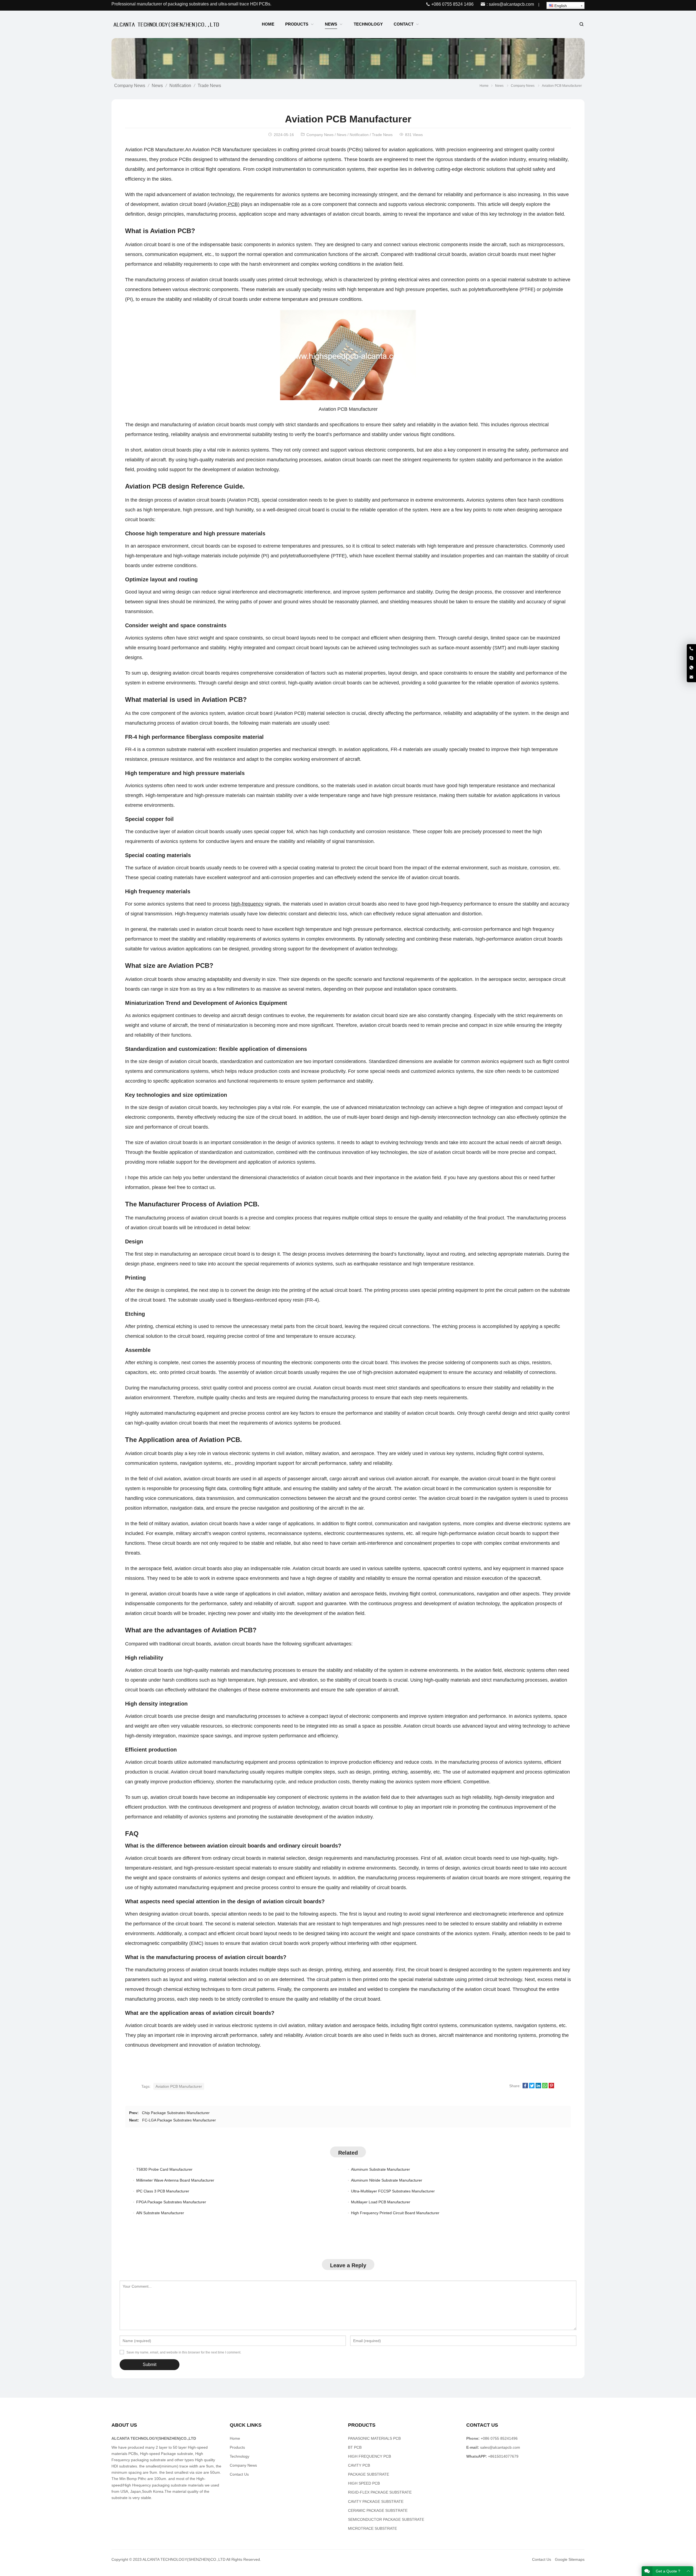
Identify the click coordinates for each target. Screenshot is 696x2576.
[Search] (581, 24)
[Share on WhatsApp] (545, 2087)
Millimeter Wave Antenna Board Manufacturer (175, 2180)
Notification (180, 86)
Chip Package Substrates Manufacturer (176, 2113)
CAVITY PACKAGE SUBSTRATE (376, 2501)
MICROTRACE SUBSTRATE (372, 2528)
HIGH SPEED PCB (364, 2483)
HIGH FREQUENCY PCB (369, 2456)
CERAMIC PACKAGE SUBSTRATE (378, 2510)
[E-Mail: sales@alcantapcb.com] (691, 677)
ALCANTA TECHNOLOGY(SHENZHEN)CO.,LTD (184, 2559)
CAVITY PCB (359, 2465)
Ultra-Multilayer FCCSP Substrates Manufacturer (393, 2191)
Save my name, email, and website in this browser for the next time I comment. (184, 2352)
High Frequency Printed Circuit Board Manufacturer (395, 2213)
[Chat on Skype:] (691, 658)
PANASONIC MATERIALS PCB (374, 2438)
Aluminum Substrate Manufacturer (380, 2169)
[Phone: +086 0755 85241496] (691, 649)
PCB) (233, 204)
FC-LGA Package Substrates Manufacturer (179, 2120)
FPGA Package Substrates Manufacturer (171, 2202)
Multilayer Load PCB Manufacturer (381, 2202)
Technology (240, 2456)
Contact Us (239, 2474)
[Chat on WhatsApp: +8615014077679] (691, 668)
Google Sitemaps (570, 2559)
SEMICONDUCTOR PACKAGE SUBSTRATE (386, 2519)
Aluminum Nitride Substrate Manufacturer (387, 2180)
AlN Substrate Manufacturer (160, 2213)
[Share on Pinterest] (551, 2087)
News (157, 86)
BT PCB (355, 2447)
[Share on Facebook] (525, 2087)
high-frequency (247, 904)
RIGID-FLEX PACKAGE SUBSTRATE (380, 2492)
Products (237, 2447)
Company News (130, 86)
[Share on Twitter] (532, 2087)
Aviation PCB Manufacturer (179, 2086)
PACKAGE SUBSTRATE (369, 2474)
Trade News (209, 86)
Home (235, 2438)
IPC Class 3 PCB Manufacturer (163, 2191)
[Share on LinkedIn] (538, 2087)
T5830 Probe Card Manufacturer (164, 2169)
